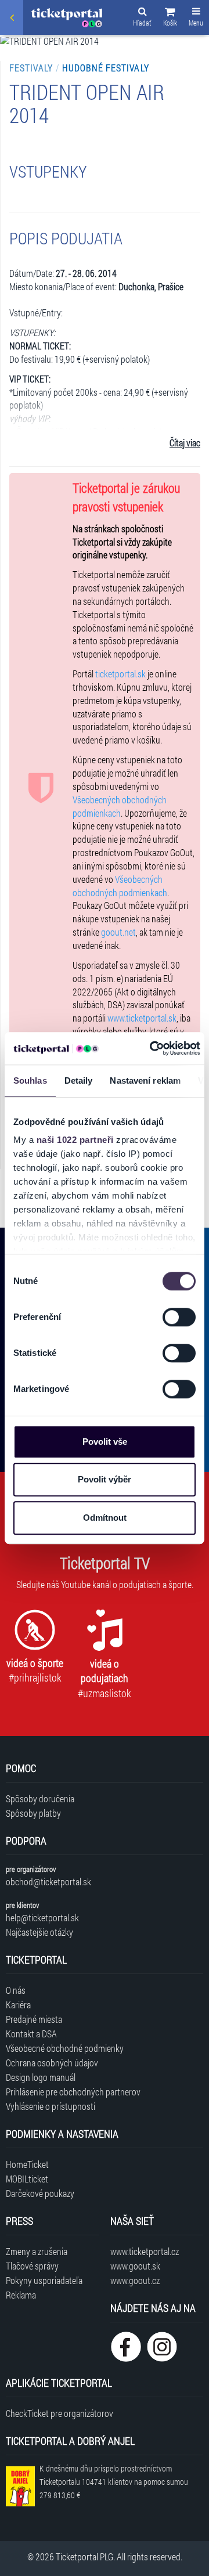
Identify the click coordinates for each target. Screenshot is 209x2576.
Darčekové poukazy (40, 2193)
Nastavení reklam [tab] (145, 1080)
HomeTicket (27, 2164)
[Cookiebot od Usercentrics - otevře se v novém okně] (152, 1048)
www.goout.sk (135, 2266)
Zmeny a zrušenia (37, 2251)
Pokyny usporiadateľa (44, 2280)
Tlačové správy (32, 2266)
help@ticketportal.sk (42, 1917)
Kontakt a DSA (31, 2034)
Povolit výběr (105, 1479)
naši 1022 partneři (75, 1140)
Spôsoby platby (33, 1813)
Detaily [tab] (79, 1080)
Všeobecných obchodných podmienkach (120, 806)
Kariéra (18, 2005)
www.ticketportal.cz (145, 2251)
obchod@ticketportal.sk (48, 1882)
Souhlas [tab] (30, 1080)
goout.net (118, 932)
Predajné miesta (34, 2019)
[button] (170, 19)
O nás (16, 1990)
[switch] (179, 1317)
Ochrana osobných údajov (52, 2063)
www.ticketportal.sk (142, 1018)
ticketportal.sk (120, 674)
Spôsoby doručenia (40, 1798)
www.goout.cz (135, 2280)
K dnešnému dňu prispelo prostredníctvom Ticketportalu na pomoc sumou (114, 2482)
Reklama (21, 2295)
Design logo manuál (41, 2077)
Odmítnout (105, 1518)
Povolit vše (105, 1442)
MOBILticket (27, 2179)
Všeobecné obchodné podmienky (65, 2048)
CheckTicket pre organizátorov (60, 2413)
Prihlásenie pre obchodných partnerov (73, 2092)
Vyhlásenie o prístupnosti (51, 2106)
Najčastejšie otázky (39, 1932)
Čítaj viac (185, 443)
